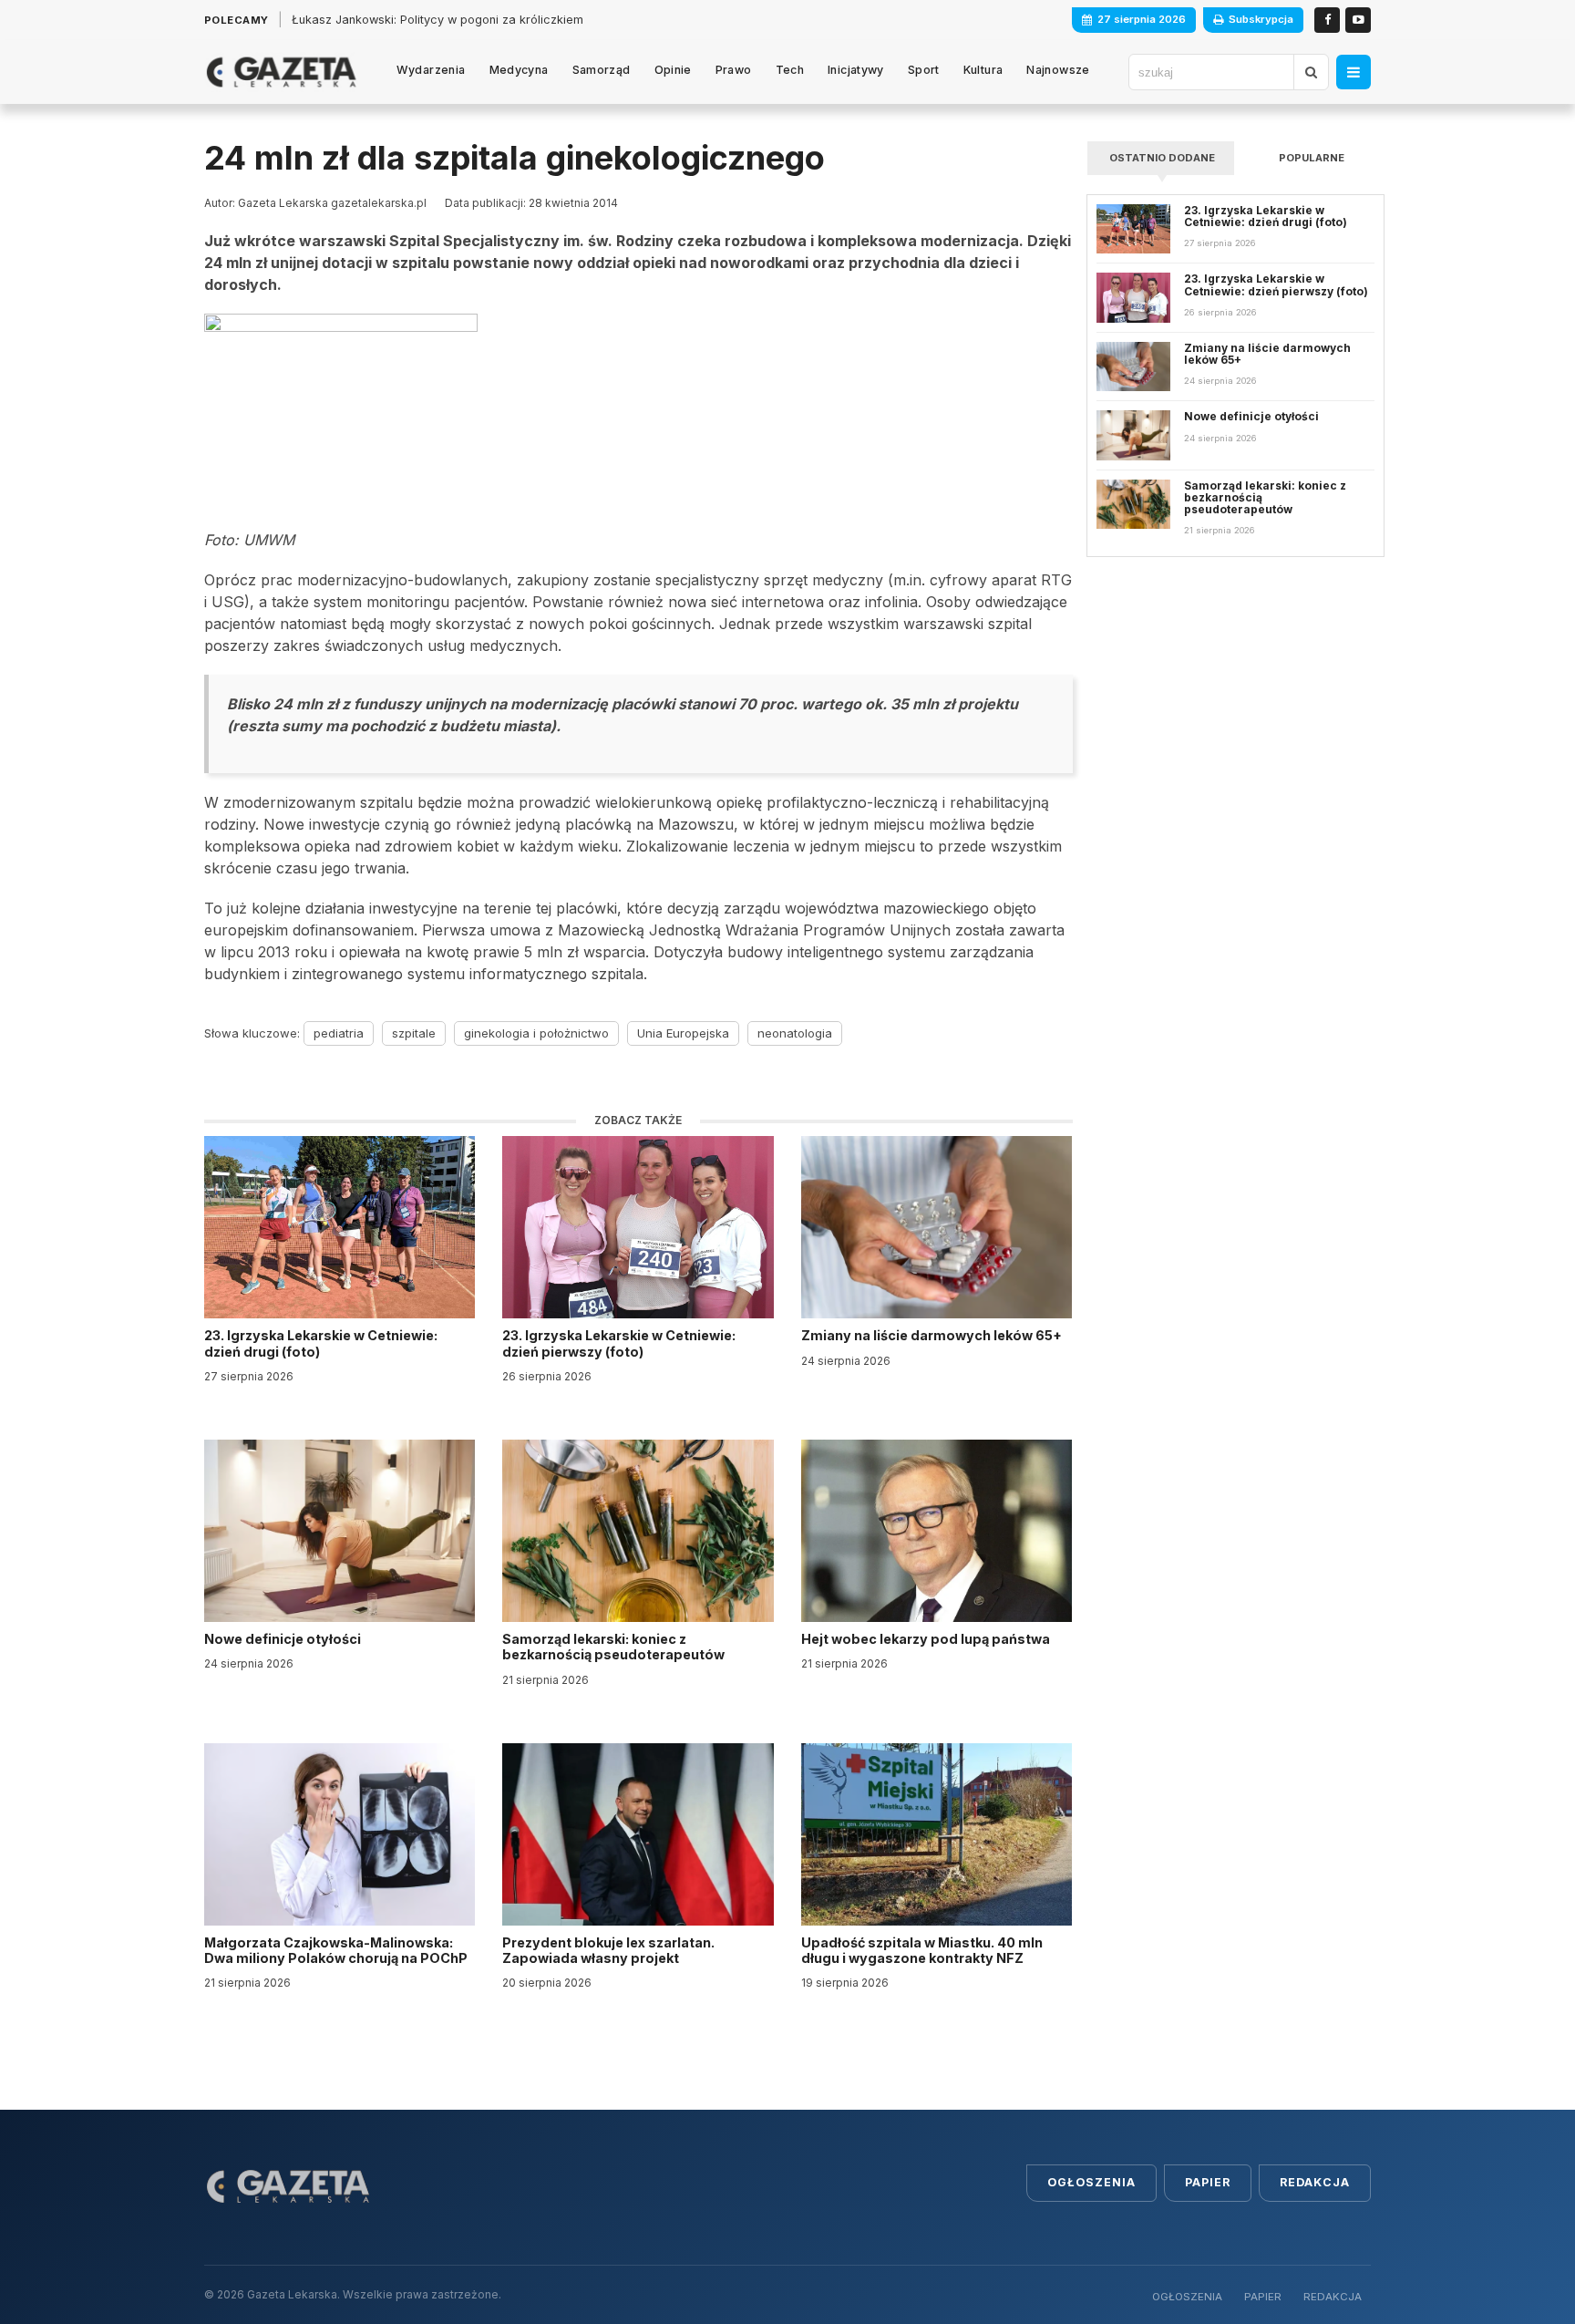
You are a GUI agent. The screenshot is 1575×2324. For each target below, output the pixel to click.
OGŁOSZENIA (1187, 2297)
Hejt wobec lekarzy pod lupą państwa (927, 1639)
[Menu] (1354, 72)
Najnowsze (1058, 70)
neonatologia (795, 1033)
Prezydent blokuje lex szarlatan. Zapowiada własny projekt (608, 1950)
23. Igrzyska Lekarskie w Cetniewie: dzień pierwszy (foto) (619, 1343)
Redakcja (1315, 2182)
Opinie (673, 70)
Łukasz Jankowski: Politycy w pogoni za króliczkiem (437, 20)
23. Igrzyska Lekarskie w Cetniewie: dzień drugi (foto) (321, 1343)
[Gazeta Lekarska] (281, 72)
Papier (1208, 2182)
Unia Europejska (683, 1033)
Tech (790, 70)
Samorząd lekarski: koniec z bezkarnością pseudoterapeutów (615, 1647)
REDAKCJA (1333, 2297)
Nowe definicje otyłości (284, 1639)
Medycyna (519, 70)
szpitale (414, 1033)
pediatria (339, 1033)
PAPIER (1263, 2297)
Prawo (734, 70)
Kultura (983, 70)
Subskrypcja (1261, 19)
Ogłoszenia (1091, 2182)
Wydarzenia (431, 70)
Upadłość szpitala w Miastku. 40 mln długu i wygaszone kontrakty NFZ (922, 1950)
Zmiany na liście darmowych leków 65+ (933, 1335)
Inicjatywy (856, 70)
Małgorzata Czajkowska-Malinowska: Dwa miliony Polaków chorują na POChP (336, 1950)
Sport (924, 70)
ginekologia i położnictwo (536, 1033)
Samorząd (602, 70)
